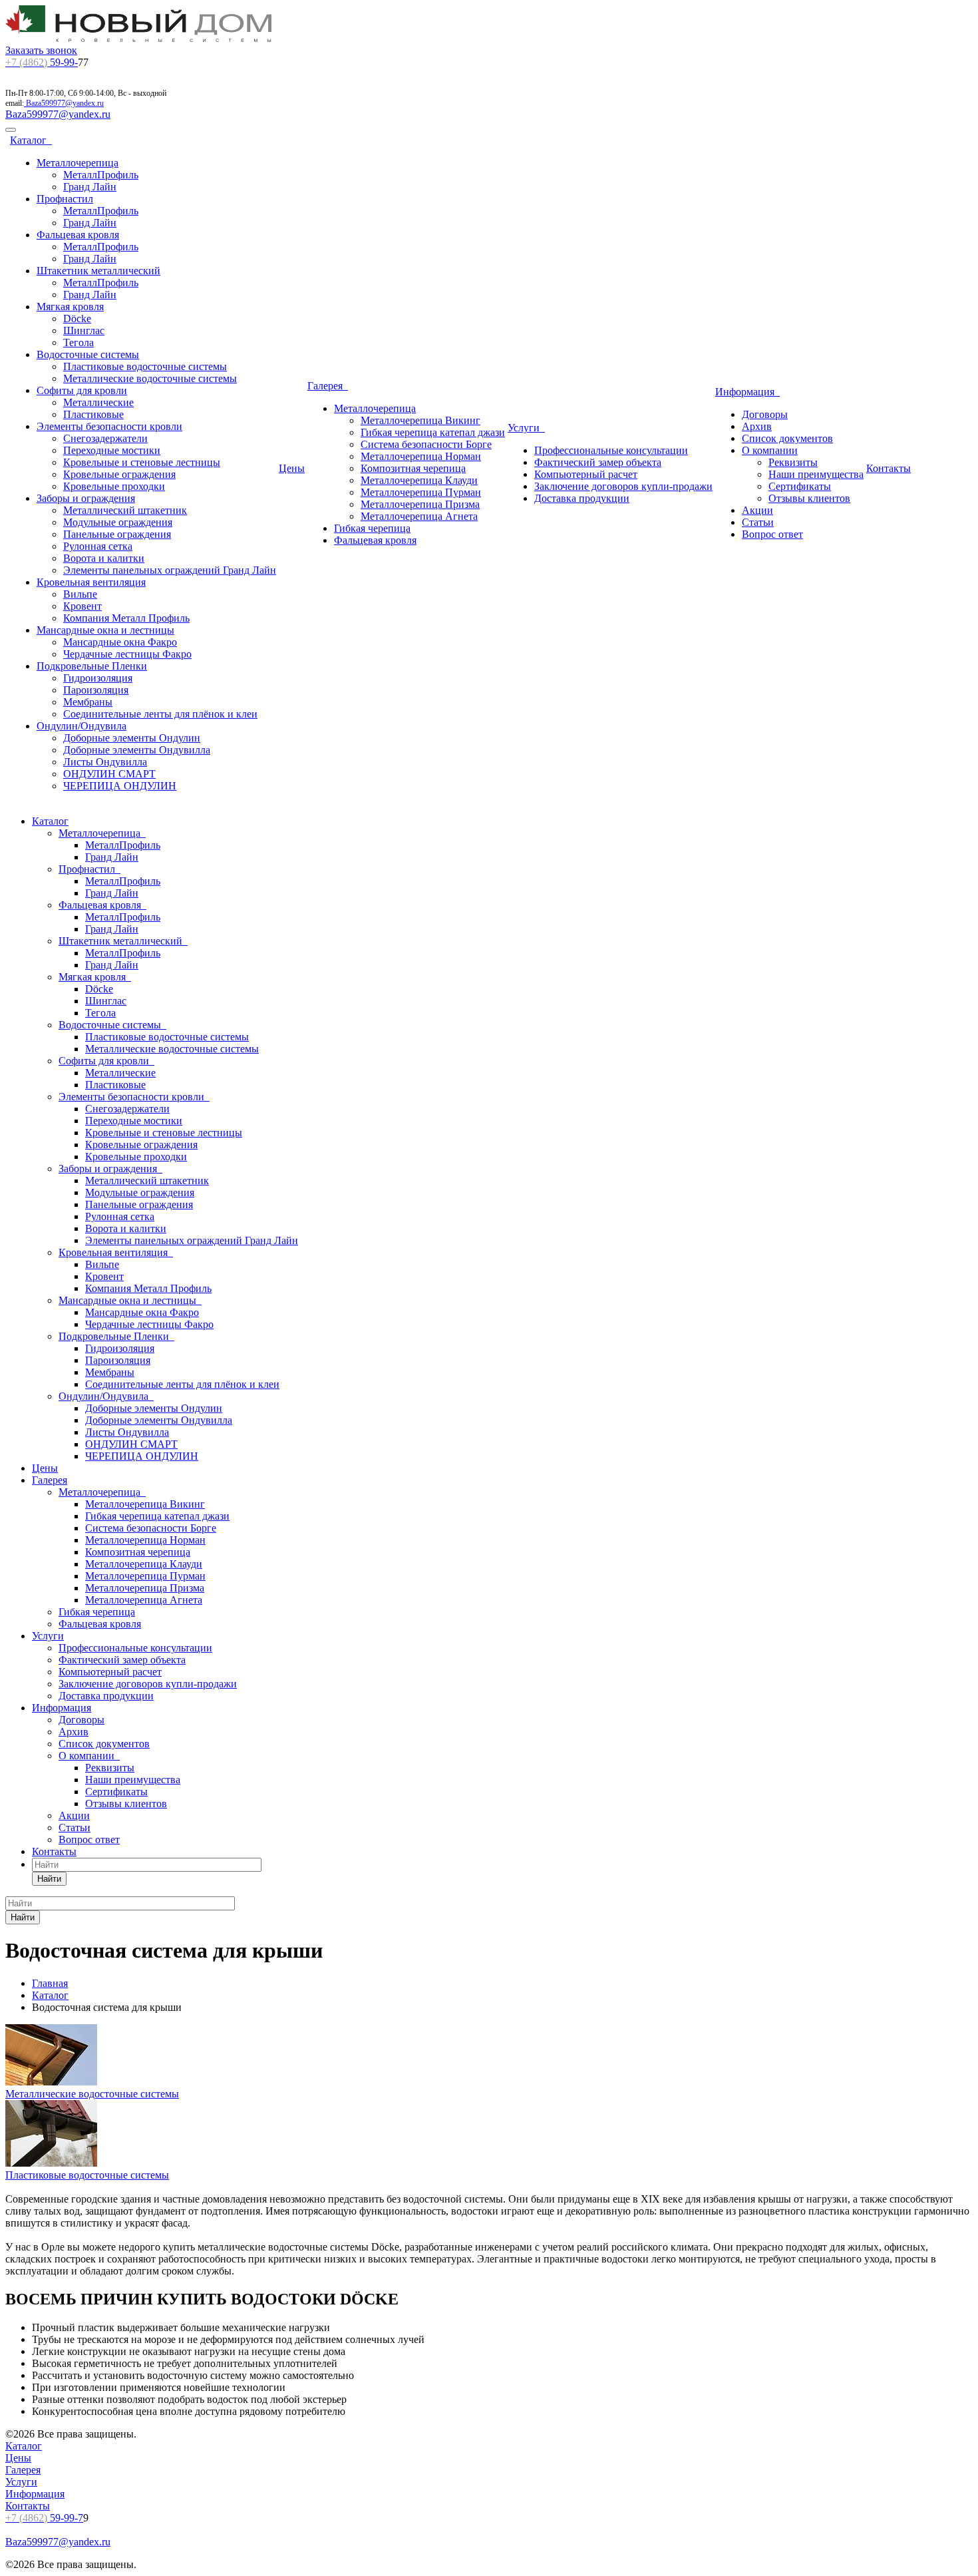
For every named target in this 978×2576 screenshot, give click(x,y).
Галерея (328, 386)
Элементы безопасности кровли (109, 426)
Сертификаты (800, 486)
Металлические (98, 402)
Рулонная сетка (98, 546)
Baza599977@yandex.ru (65, 103)
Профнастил (65, 199)
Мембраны (88, 702)
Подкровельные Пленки (92, 666)
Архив (757, 426)
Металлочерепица (78, 163)
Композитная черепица (413, 468)
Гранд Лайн (90, 187)
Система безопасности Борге (426, 444)
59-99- (42, 62)
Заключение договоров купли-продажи (623, 486)
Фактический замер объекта (598, 462)
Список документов (787, 438)
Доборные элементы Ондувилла (137, 750)
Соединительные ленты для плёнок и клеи (160, 714)
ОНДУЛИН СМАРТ (109, 774)
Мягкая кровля (70, 307)
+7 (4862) (26, 62)
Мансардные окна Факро (120, 642)
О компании (770, 450)
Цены (292, 468)
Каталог (31, 140)
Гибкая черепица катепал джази (433, 432)
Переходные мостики (112, 450)
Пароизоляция (96, 690)
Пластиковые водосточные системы (145, 366)
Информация (747, 392)
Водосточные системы (88, 354)
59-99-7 (44, 2518)
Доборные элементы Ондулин (132, 738)
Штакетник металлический (98, 271)
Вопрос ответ (772, 534)
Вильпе (80, 594)
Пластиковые (93, 414)
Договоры (765, 414)
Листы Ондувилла (105, 762)
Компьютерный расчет (586, 474)
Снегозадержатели (105, 438)
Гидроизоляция (98, 678)
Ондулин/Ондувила (81, 726)
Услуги (526, 428)
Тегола (79, 342)
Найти (49, 1879)
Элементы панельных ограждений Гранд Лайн (170, 570)
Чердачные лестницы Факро (127, 654)
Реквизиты (793, 462)
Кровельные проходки (114, 486)
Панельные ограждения (117, 534)
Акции (757, 510)
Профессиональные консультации (611, 450)
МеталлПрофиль (101, 175)
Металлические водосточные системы (150, 378)
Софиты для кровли (82, 390)
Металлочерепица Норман (421, 456)
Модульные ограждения (118, 522)
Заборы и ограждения (86, 498)
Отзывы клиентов (809, 498)
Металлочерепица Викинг (420, 420)
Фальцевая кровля (78, 235)
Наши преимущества (816, 474)
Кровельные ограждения (119, 474)
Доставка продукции (582, 498)
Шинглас (84, 330)
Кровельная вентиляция (91, 582)
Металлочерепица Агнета (419, 516)
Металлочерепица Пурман (421, 492)
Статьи (758, 522)
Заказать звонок (41, 50)
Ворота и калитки (104, 558)
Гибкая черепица (372, 528)
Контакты (889, 468)
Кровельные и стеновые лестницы (142, 462)
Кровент (82, 606)
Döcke (77, 319)
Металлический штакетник (125, 510)
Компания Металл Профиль (126, 618)
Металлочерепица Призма (420, 504)
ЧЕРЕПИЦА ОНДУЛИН (120, 786)
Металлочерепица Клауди (419, 480)
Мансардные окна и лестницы (105, 630)
